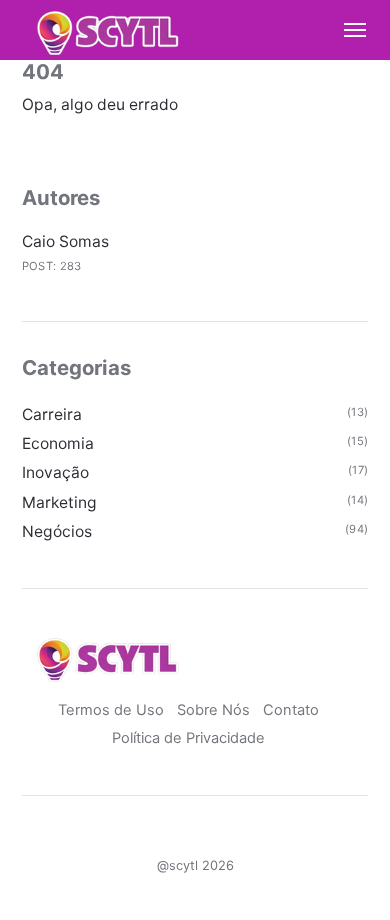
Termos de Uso (111, 710)
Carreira (52, 414)
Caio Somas (65, 241)
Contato (291, 710)
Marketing (59, 502)
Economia (58, 443)
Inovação (55, 472)
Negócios (57, 531)
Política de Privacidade (188, 738)
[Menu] (346, 30)
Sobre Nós (213, 710)
